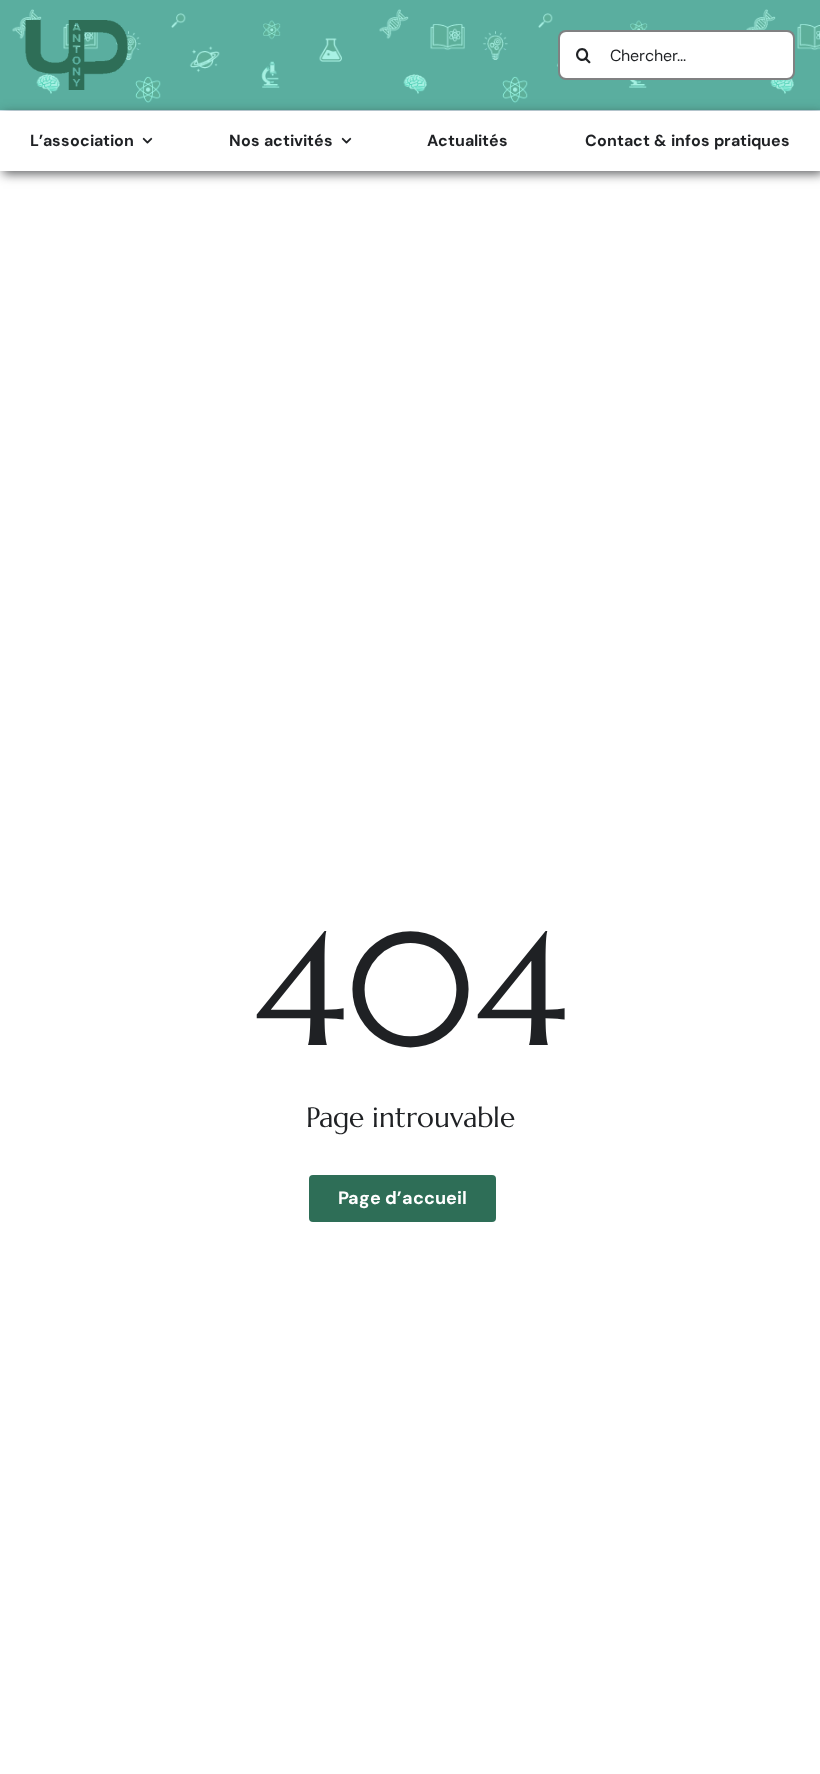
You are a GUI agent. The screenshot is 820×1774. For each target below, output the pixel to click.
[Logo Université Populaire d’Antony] (76, 27)
